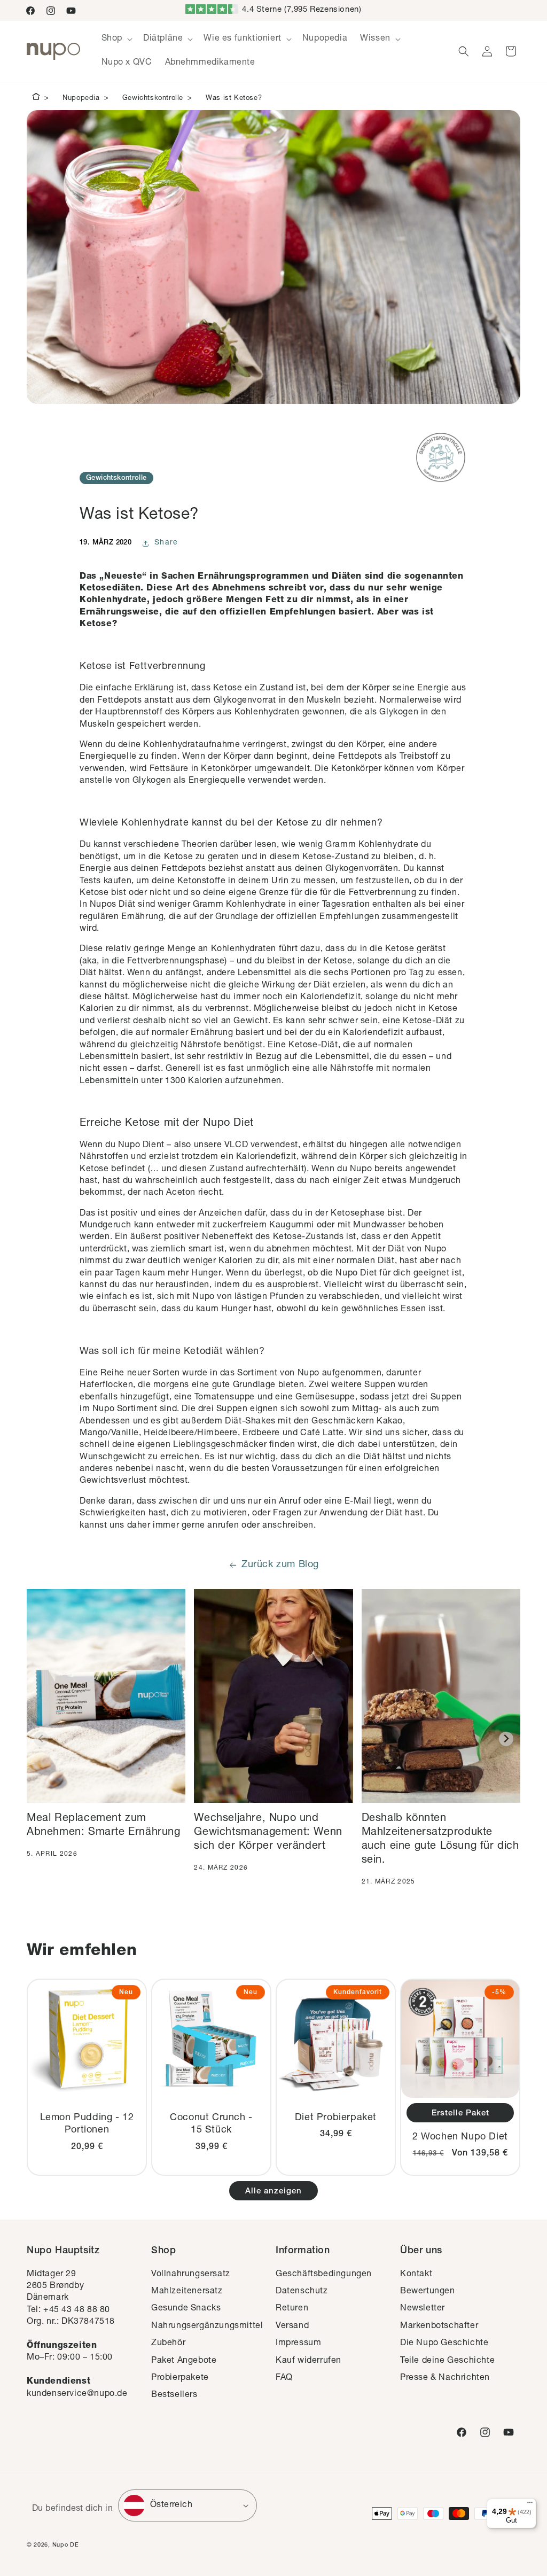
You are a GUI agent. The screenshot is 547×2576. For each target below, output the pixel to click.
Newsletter (423, 2309)
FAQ (284, 2378)
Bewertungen (428, 2292)
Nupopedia (81, 99)
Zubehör (168, 2344)
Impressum (298, 2344)
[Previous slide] (41, 1739)
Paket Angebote (184, 2361)
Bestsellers (174, 2395)
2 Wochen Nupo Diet (460, 2137)
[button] (116, 39)
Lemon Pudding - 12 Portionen (87, 2124)
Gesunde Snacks (186, 2309)
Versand (292, 2326)
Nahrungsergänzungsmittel (207, 2326)
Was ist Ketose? (234, 99)
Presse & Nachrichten (445, 2378)
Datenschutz (302, 2292)
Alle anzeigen (273, 2192)
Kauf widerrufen (308, 2361)
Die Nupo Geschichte (444, 2344)
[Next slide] (506, 1739)
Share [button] (166, 543)
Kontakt (416, 2275)
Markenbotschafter (439, 2326)
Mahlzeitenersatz (187, 2292)
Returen (292, 2309)
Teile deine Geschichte (447, 2361)
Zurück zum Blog (280, 1565)
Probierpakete (180, 2378)
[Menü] (530, 2505)
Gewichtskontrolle (153, 99)
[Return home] (36, 98)
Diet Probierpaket (336, 2118)
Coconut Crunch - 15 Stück (211, 2124)
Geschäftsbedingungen (324, 2275)
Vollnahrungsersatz (191, 2275)
